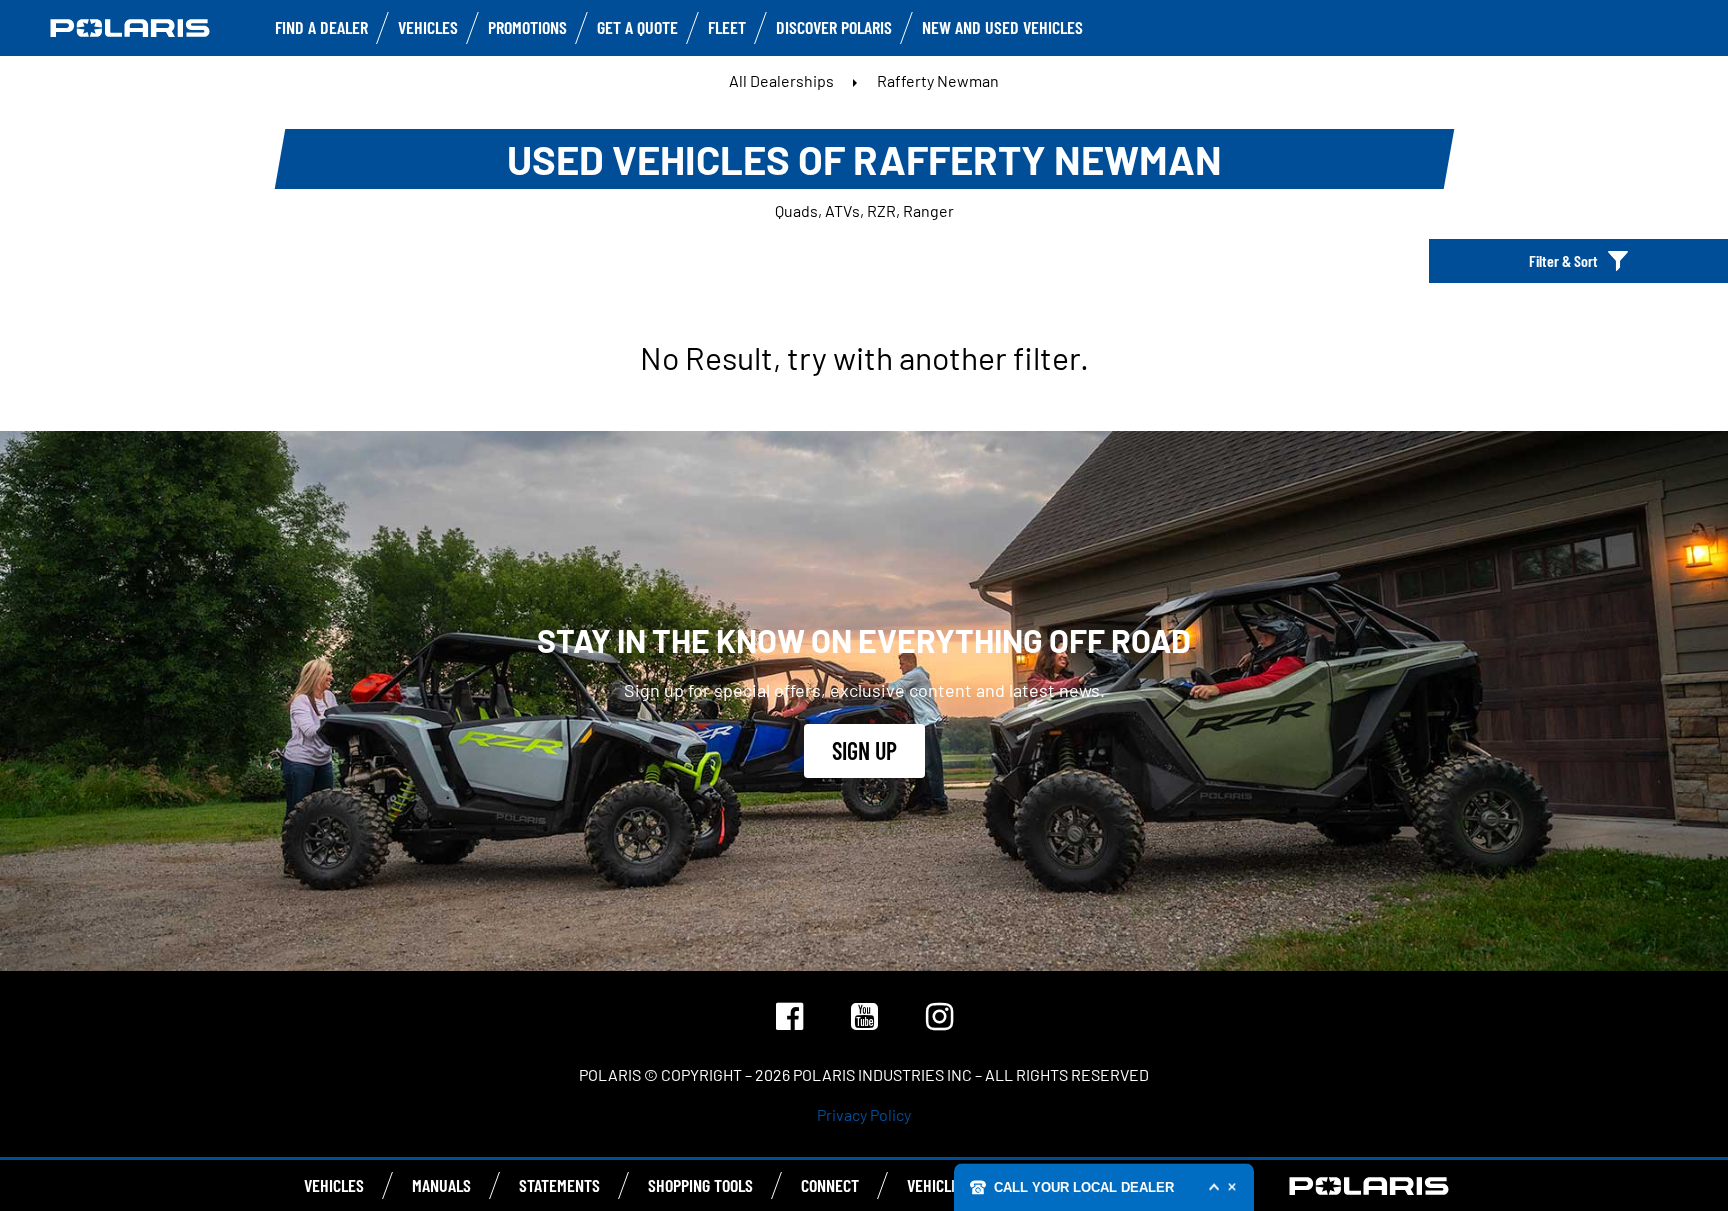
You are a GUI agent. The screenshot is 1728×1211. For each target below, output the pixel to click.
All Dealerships (781, 80)
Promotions (527, 27)
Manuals (441, 1185)
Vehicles (428, 27)
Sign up (864, 750)
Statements (559, 1185)
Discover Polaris (834, 27)
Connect (830, 1185)
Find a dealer (321, 27)
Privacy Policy (864, 1114)
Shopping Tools (700, 1185)
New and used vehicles (1002, 27)
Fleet (727, 27)
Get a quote (637, 27)
